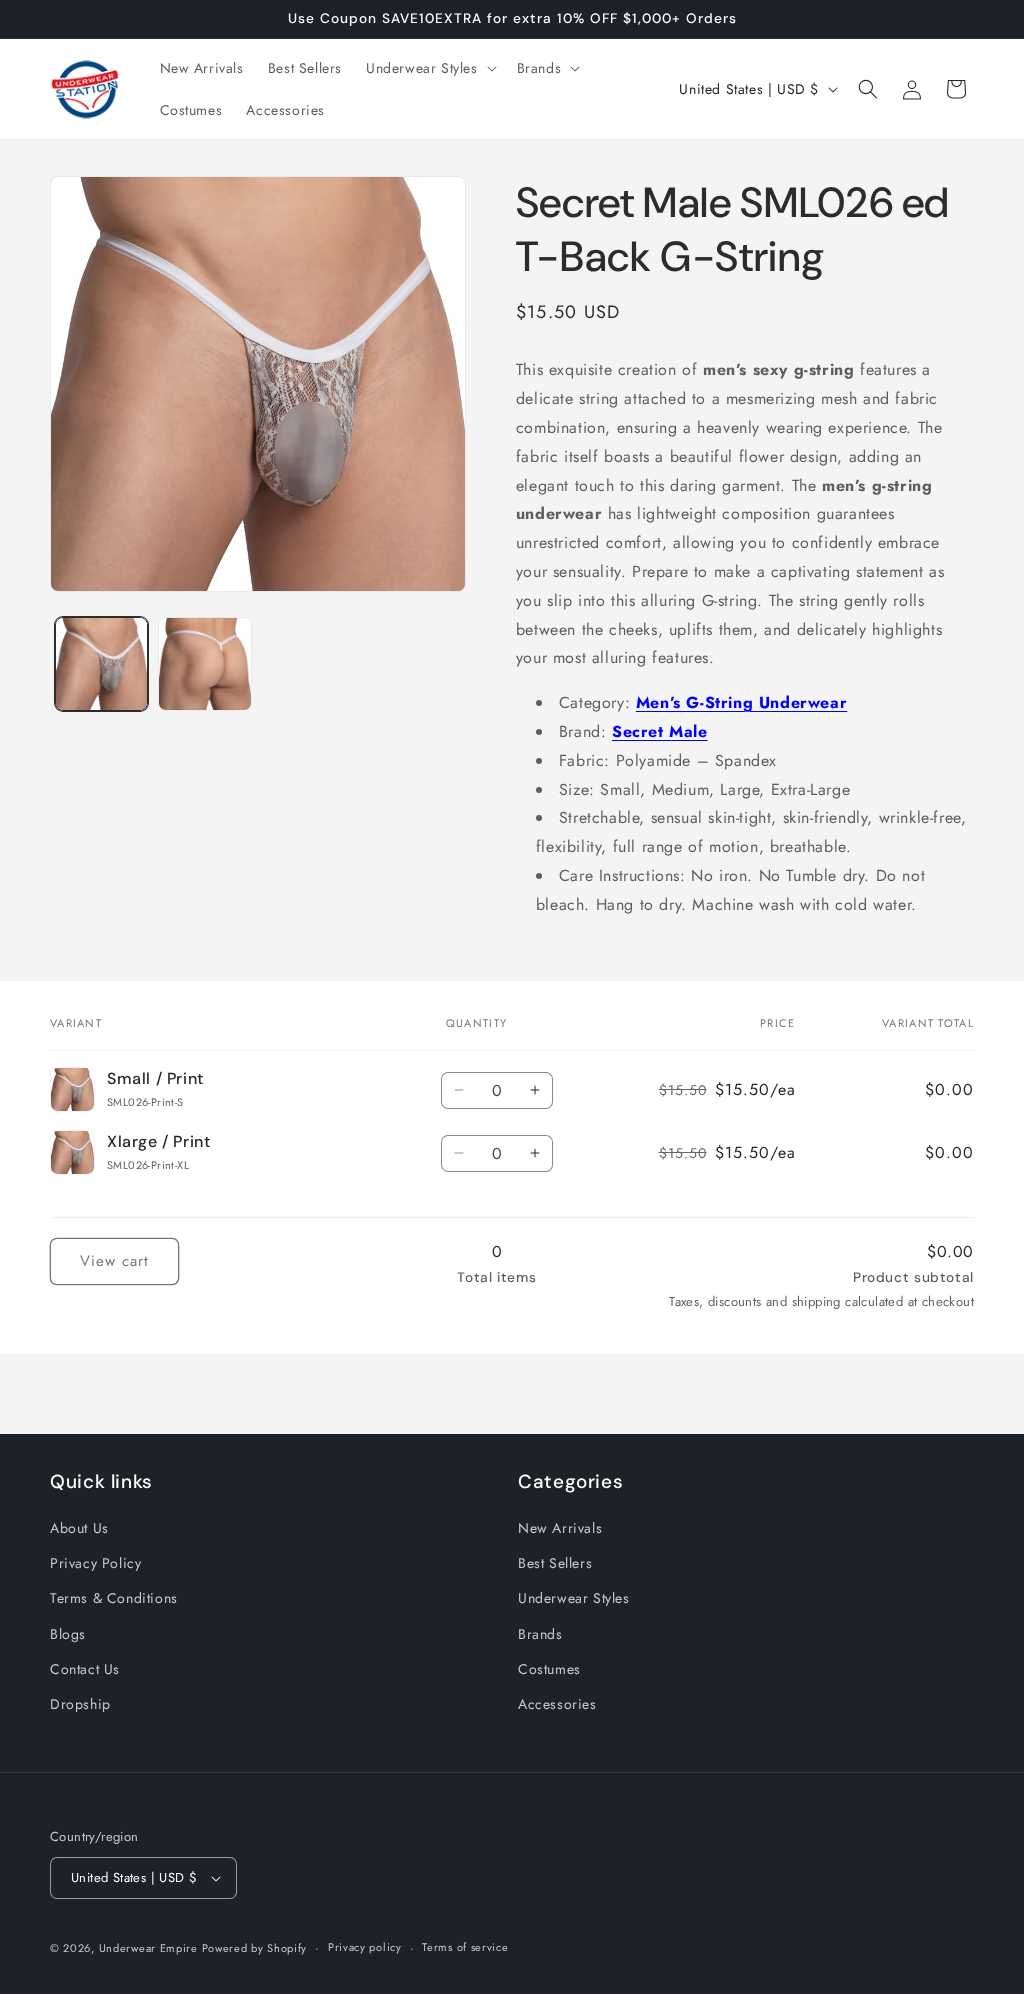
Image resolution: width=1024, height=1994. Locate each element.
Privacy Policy (95, 1563)
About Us (79, 1528)
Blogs (68, 1634)
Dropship (80, 1704)
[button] (429, 68)
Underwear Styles (574, 1598)
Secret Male (660, 731)
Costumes (549, 1669)
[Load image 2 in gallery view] (204, 663)
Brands (540, 1634)
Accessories (557, 1704)
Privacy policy (365, 1947)
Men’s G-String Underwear (741, 702)
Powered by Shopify (255, 1948)
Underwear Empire (150, 1948)
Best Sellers (555, 1563)
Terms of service (465, 1947)
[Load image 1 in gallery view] (101, 663)
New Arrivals (560, 1528)
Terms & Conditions (114, 1598)
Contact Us (85, 1669)
